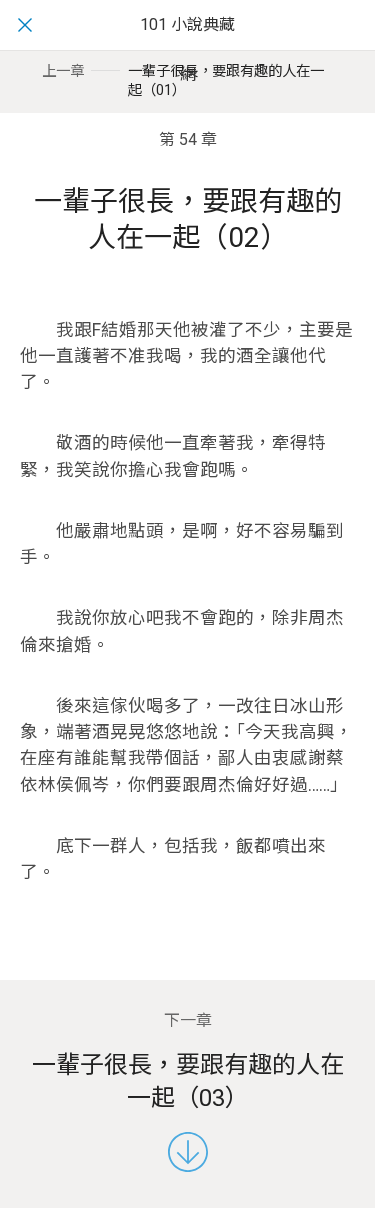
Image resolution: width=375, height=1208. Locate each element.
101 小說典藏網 (187, 49)
